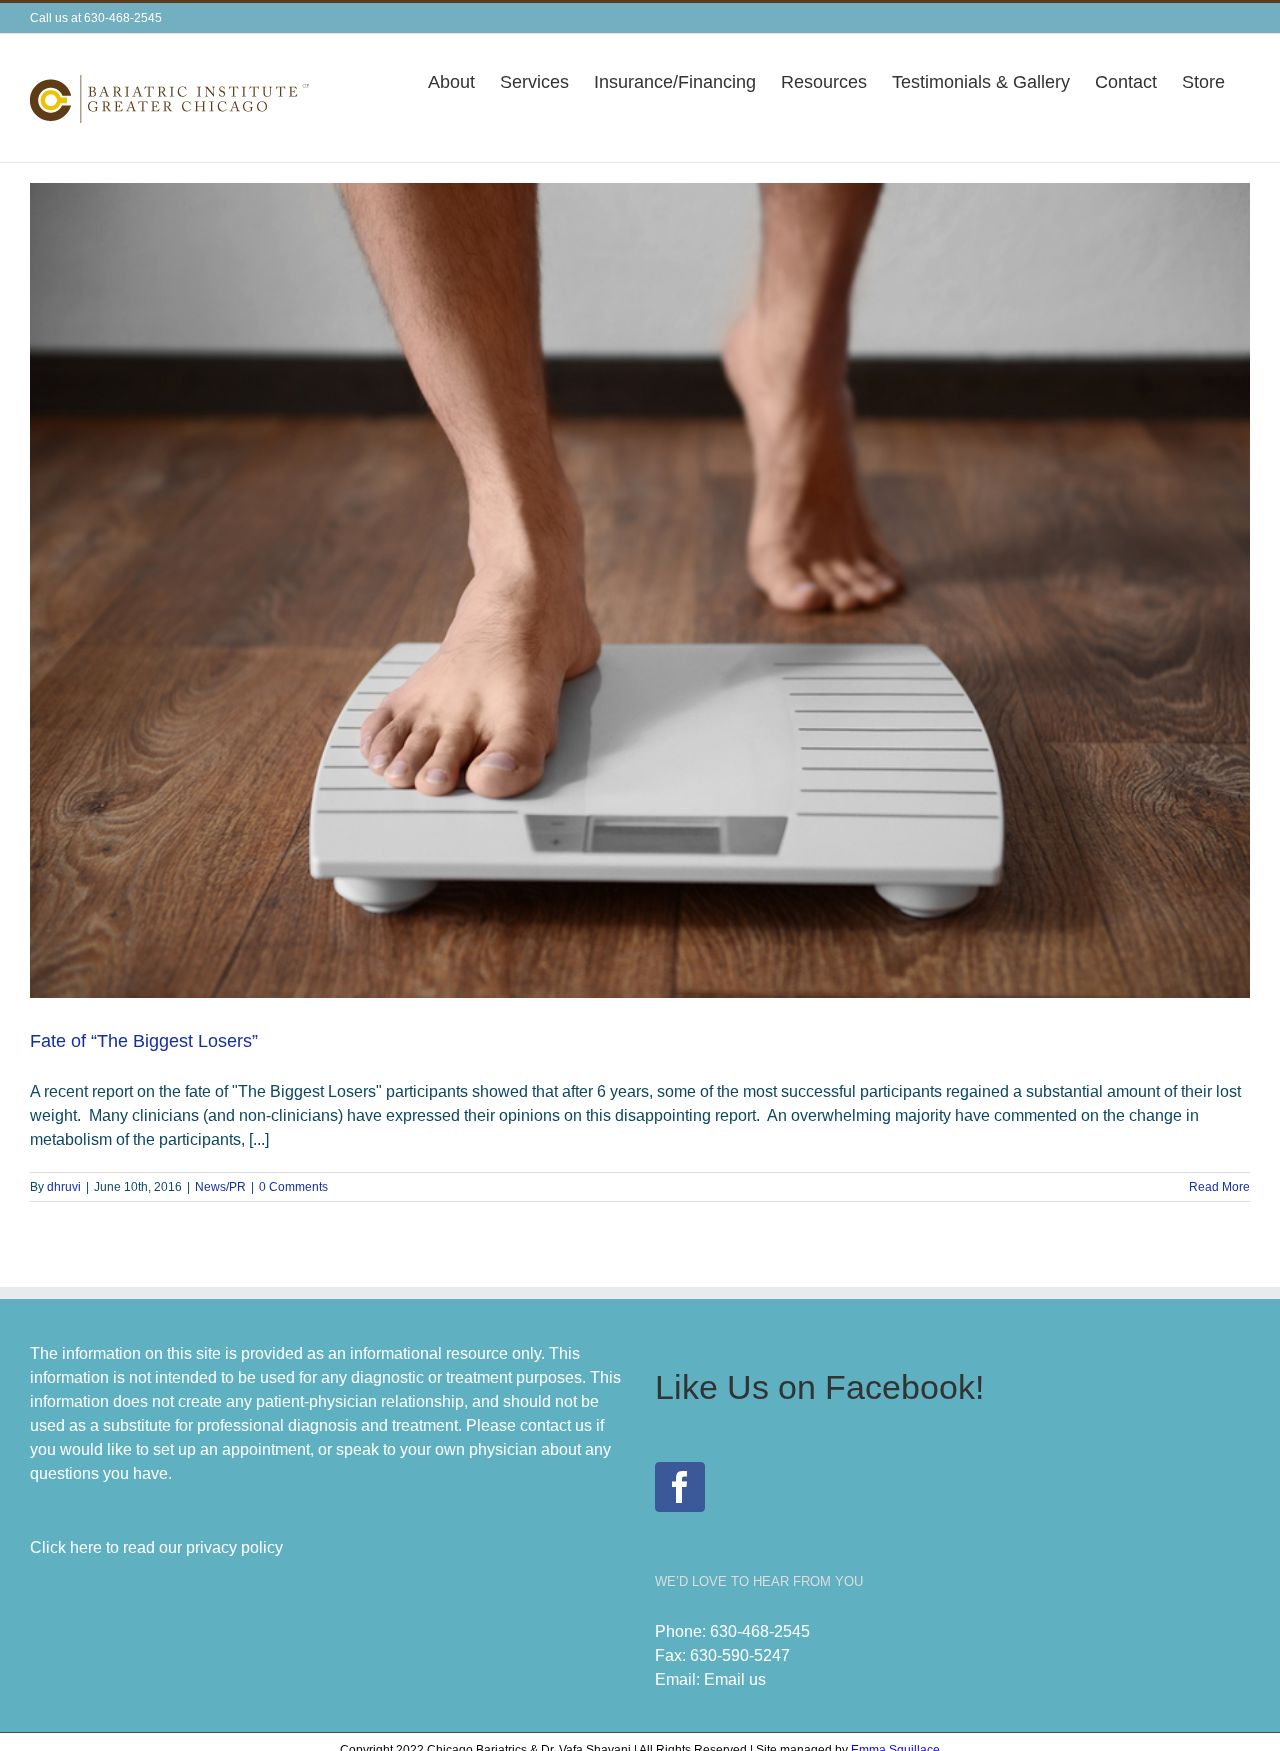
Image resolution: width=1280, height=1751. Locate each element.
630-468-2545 (760, 1631)
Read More (1219, 1187)
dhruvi (64, 1187)
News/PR (220, 1187)
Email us (735, 1679)
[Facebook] (680, 1487)
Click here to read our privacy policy (156, 1547)
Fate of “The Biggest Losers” (144, 1041)
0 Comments (293, 1187)
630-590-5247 (740, 1655)
